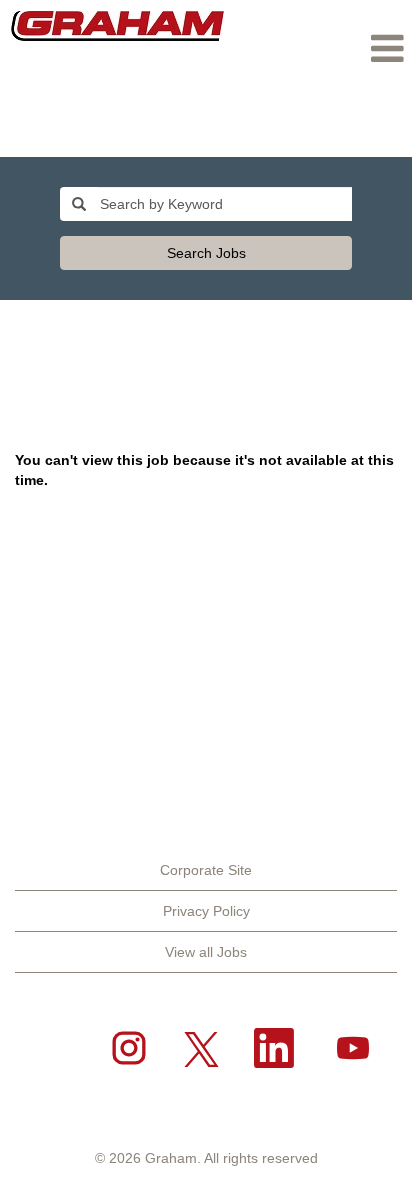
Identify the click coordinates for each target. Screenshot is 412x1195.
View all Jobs (206, 952)
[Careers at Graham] (117, 26)
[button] (323, 48)
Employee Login (344, 128)
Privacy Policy (206, 911)
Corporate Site (206, 870)
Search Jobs (206, 253)
